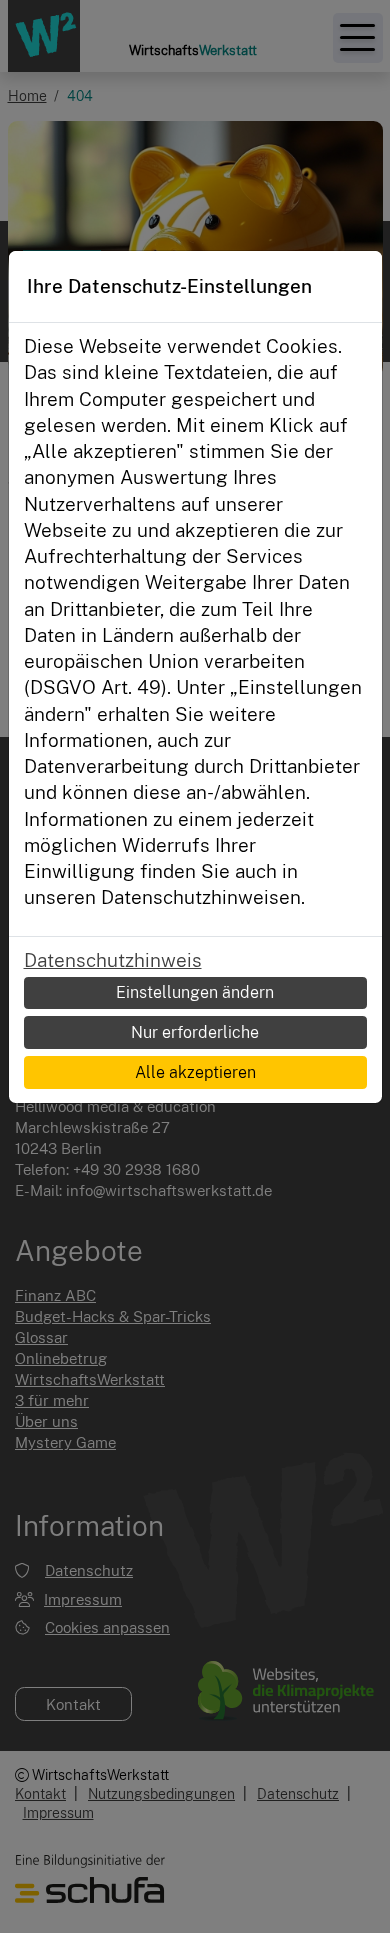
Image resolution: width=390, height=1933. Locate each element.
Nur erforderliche (195, 1032)
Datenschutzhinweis (113, 960)
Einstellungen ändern (195, 992)
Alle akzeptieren (195, 1072)
